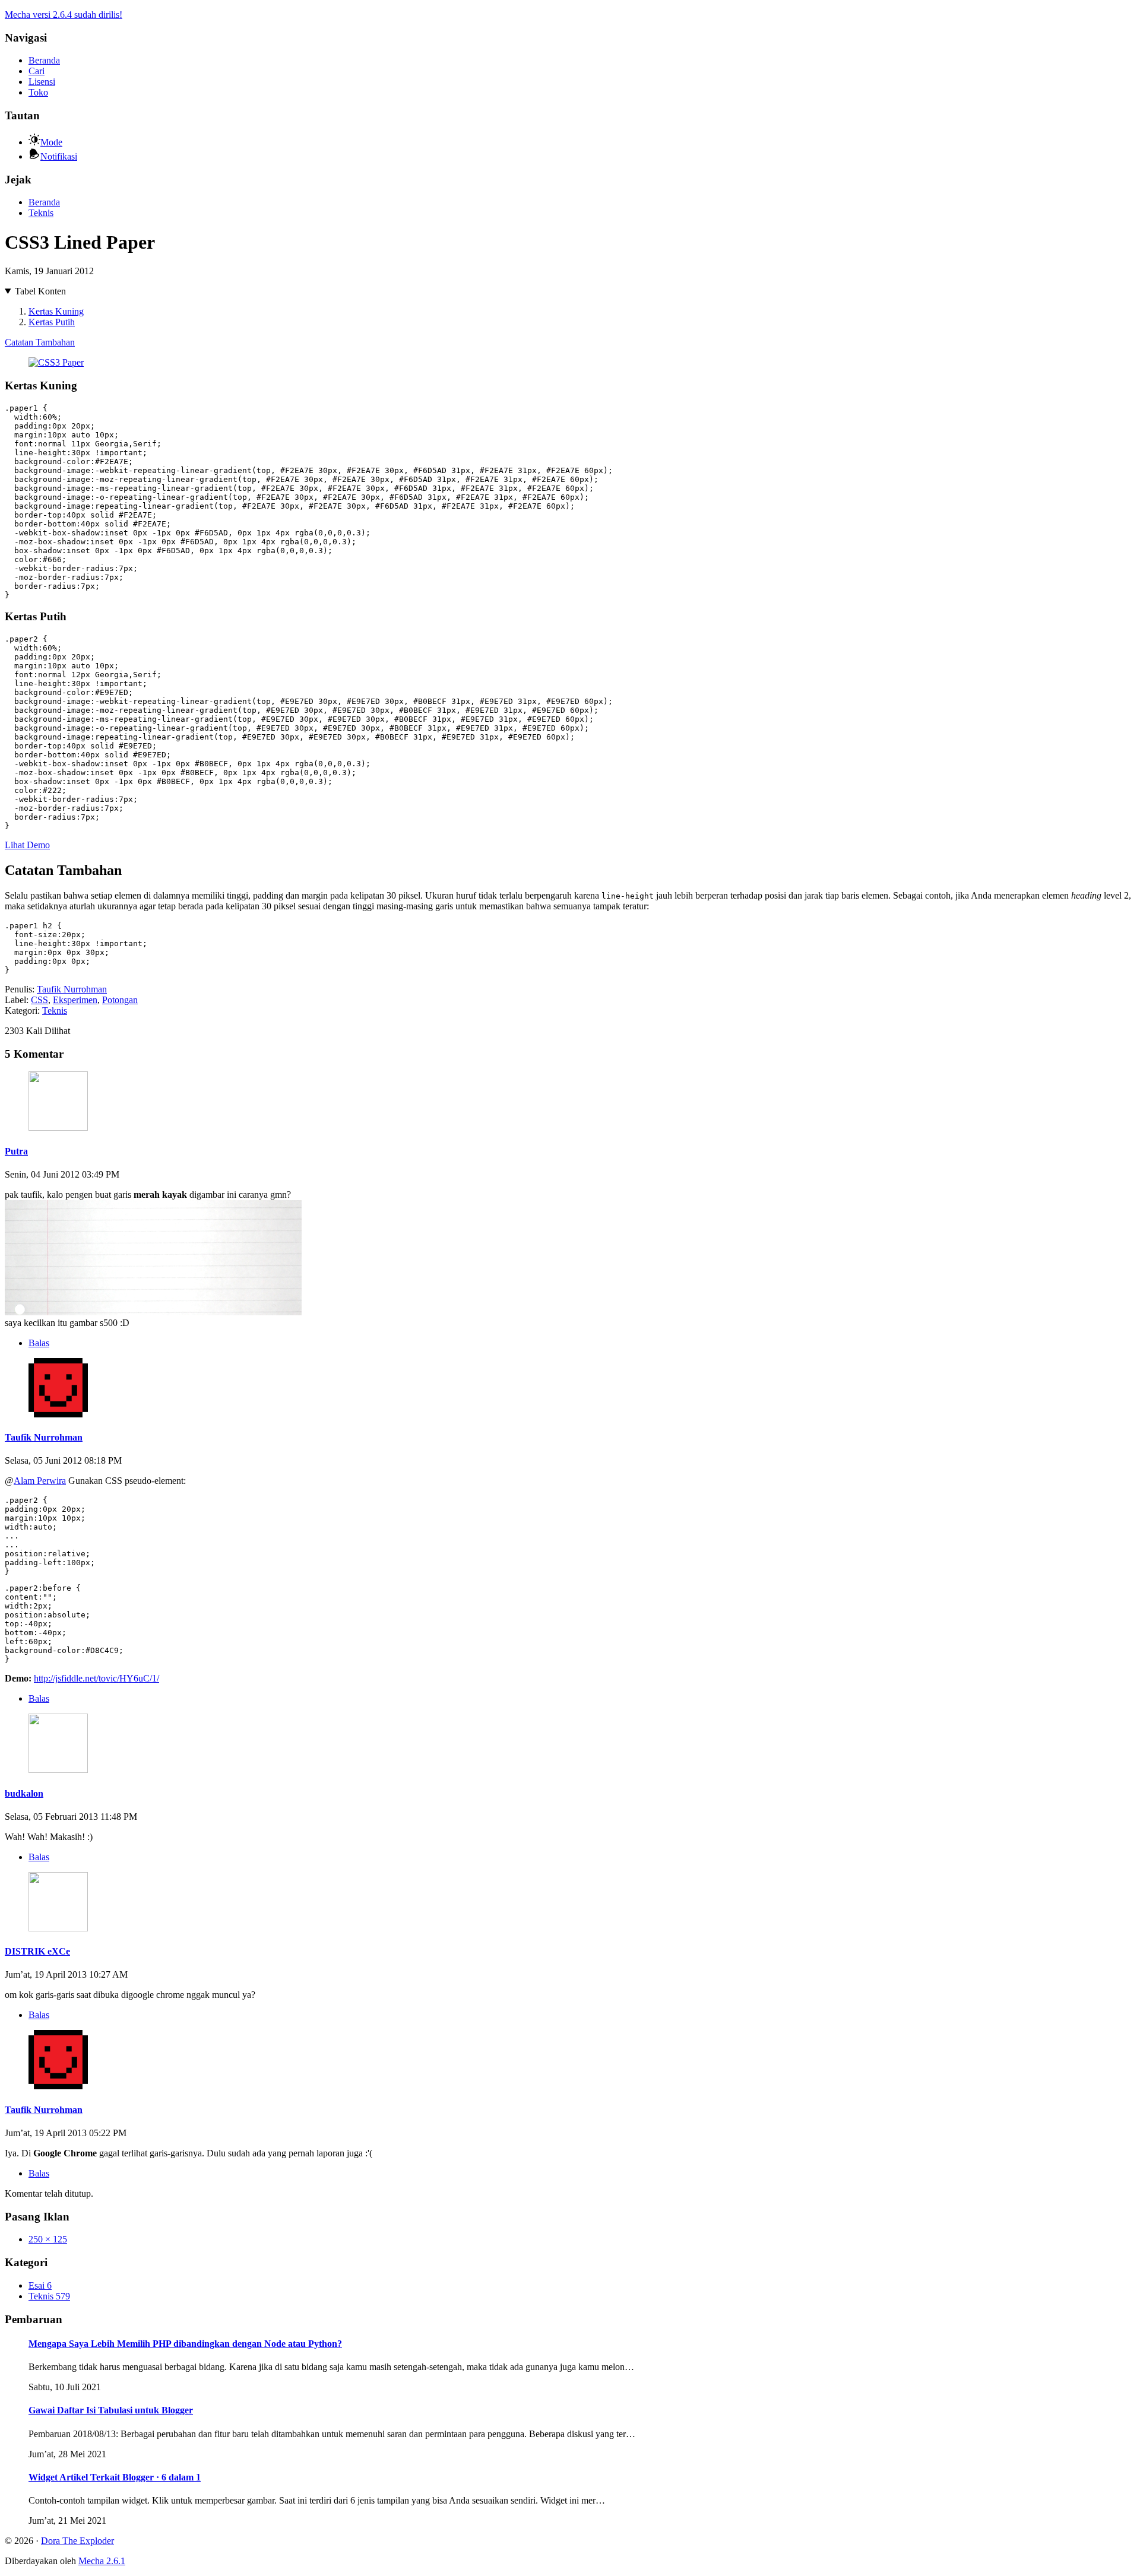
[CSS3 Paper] (56, 362)
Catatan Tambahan (40, 342)
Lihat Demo (27, 845)
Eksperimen (75, 1000)
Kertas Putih (52, 322)
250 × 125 (48, 2239)
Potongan (120, 1000)
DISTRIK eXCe (37, 1951)
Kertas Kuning (56, 311)
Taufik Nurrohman (72, 989)
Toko (38, 92)
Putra (16, 1151)
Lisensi (42, 82)
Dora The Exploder (77, 2541)
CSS (39, 1000)
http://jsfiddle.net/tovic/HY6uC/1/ (96, 1678)
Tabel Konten (40, 291)
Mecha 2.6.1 (102, 2561)
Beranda (44, 60)
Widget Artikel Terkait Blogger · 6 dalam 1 (115, 2477)
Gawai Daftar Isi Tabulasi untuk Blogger (111, 2410)
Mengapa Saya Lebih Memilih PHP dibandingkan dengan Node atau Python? (185, 2344)
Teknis (41, 213)
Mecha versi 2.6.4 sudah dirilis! (64, 15)
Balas (39, 1343)
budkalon (24, 1793)
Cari (37, 71)
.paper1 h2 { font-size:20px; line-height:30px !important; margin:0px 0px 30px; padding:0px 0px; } (76, 948)
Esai (40, 2285)
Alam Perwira (40, 1481)
